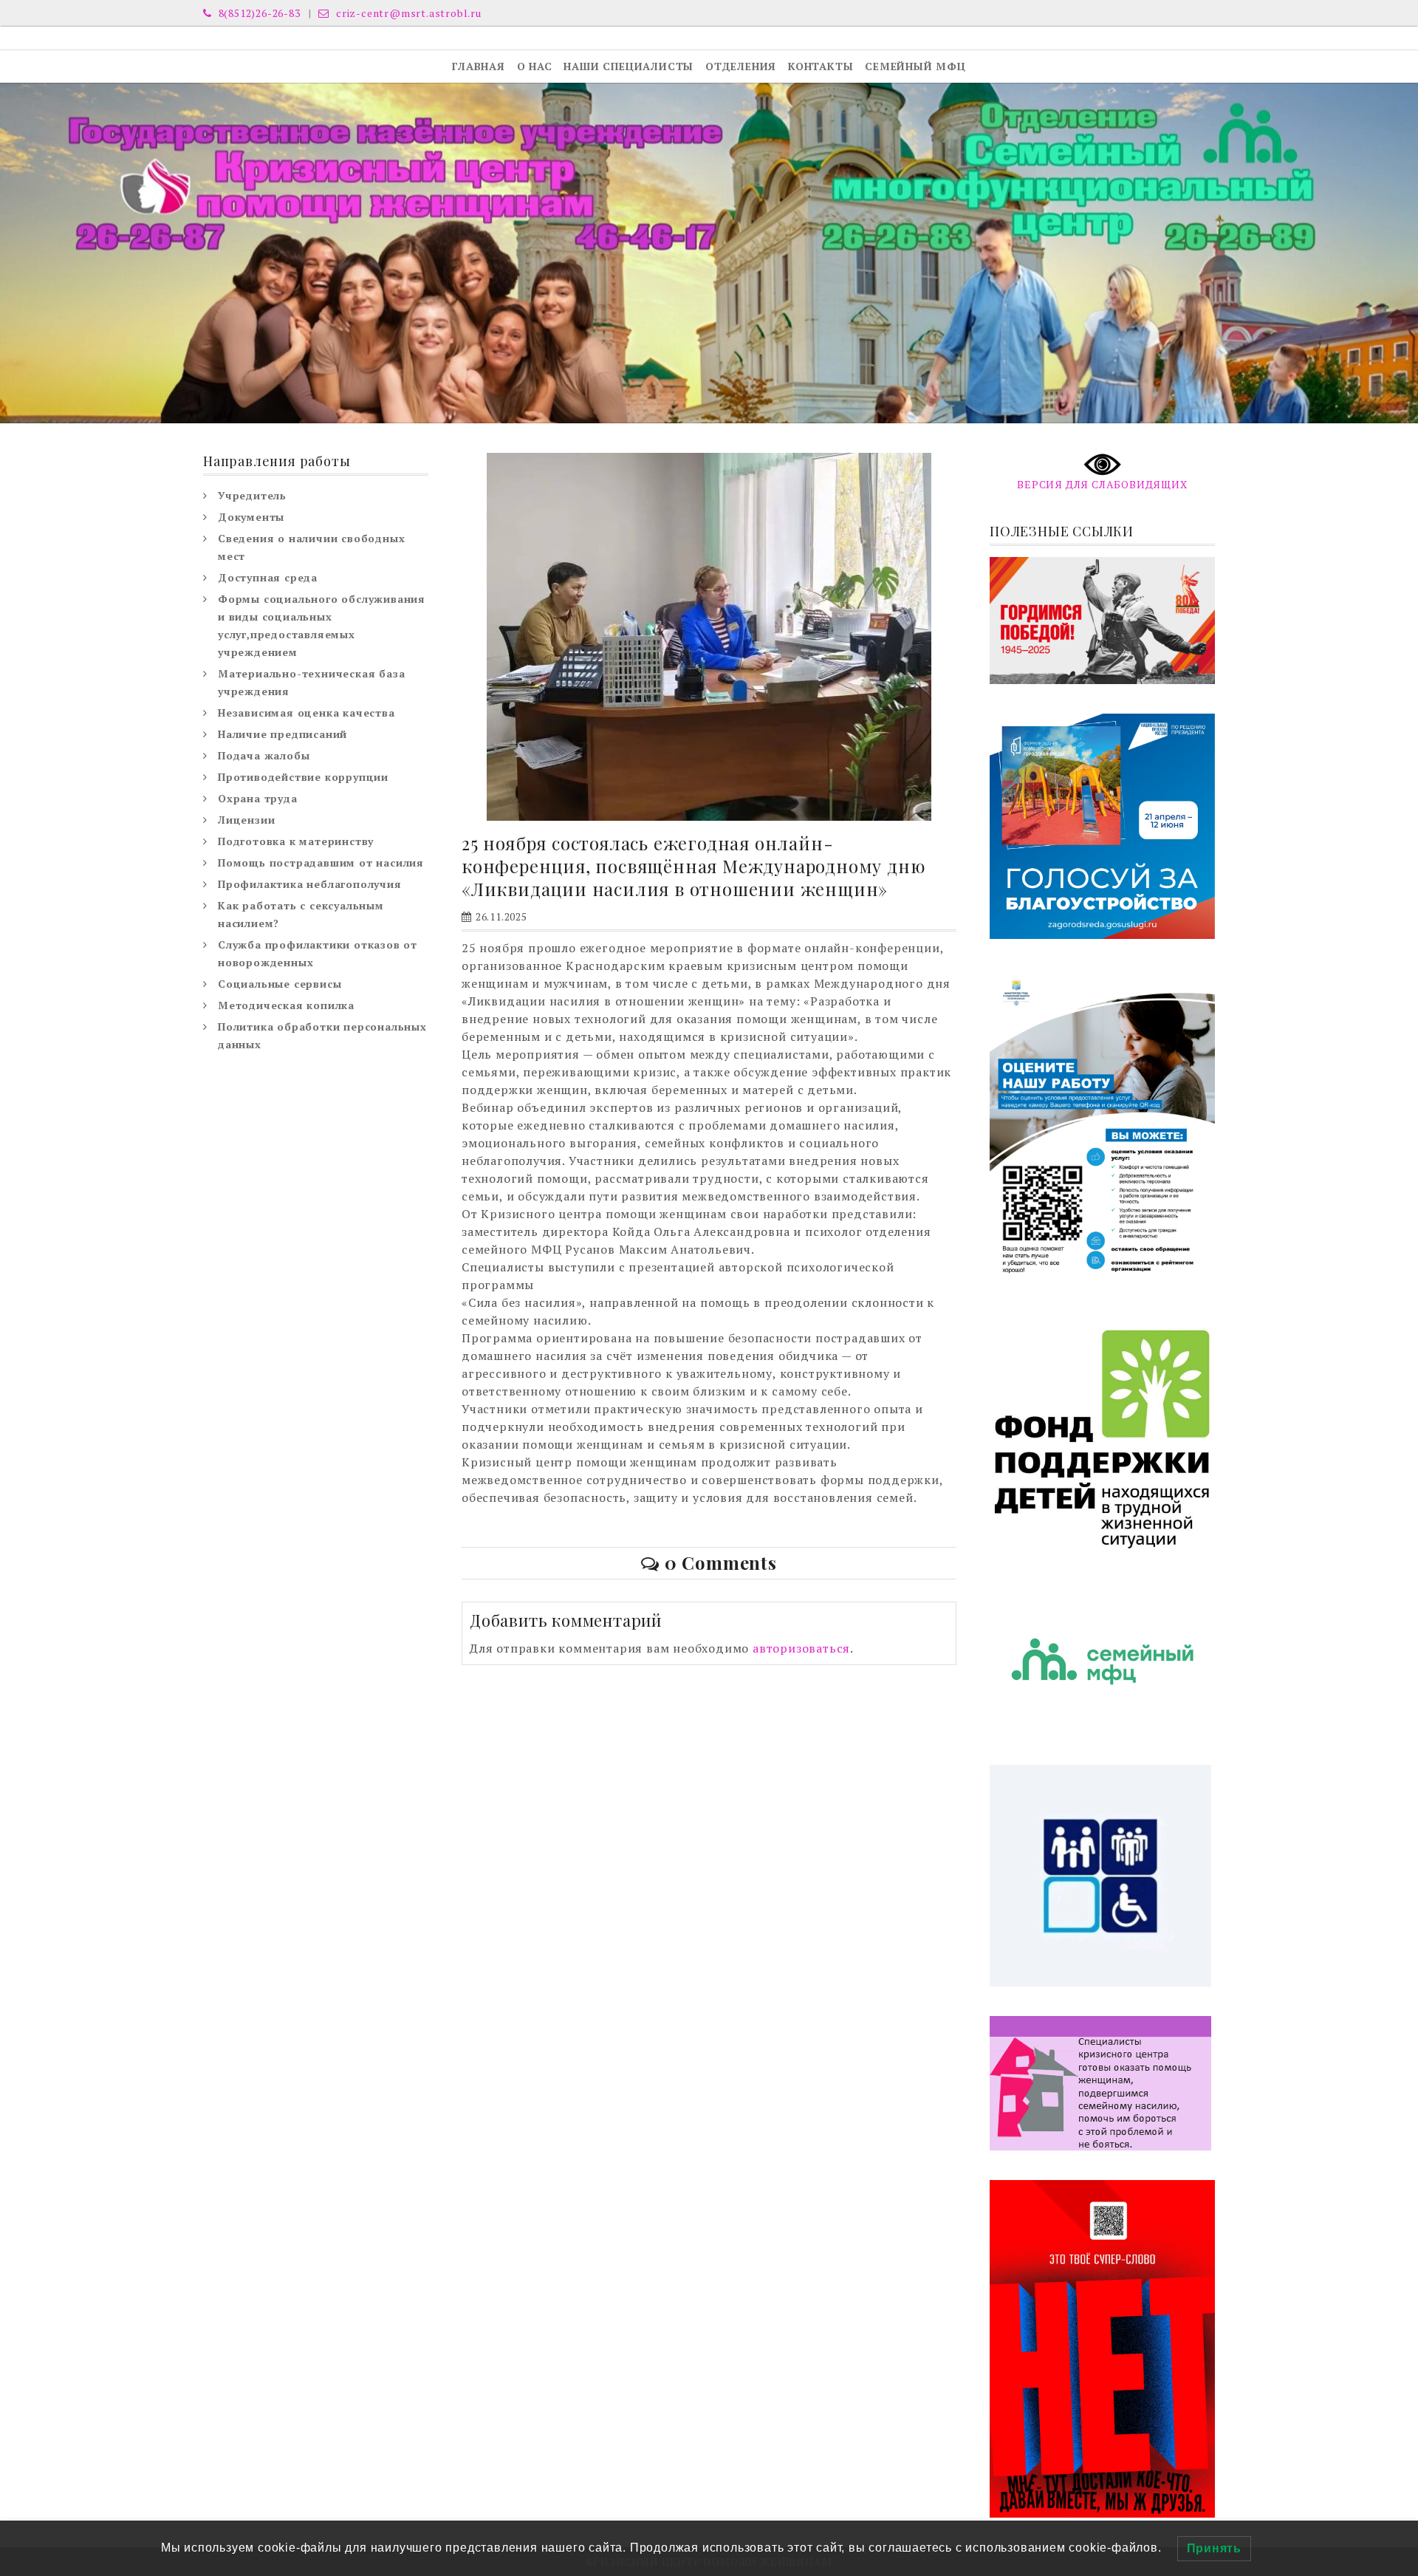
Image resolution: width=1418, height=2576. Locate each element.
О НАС (535, 66)
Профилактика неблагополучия (310, 884)
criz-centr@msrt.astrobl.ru (407, 13)
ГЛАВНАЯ (479, 66)
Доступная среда (268, 577)
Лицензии (246, 820)
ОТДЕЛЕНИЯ (741, 66)
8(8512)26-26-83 (258, 13)
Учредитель (252, 495)
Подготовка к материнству (296, 841)
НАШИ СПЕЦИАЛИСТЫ (628, 66)
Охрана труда (258, 798)
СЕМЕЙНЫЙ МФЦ (915, 66)
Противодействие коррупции (303, 777)
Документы (251, 517)
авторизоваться (801, 1648)
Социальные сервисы (280, 984)
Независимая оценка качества (306, 713)
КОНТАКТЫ (821, 66)
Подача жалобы (264, 755)
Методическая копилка (286, 1005)
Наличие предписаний (282, 734)
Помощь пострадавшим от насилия (321, 862)
